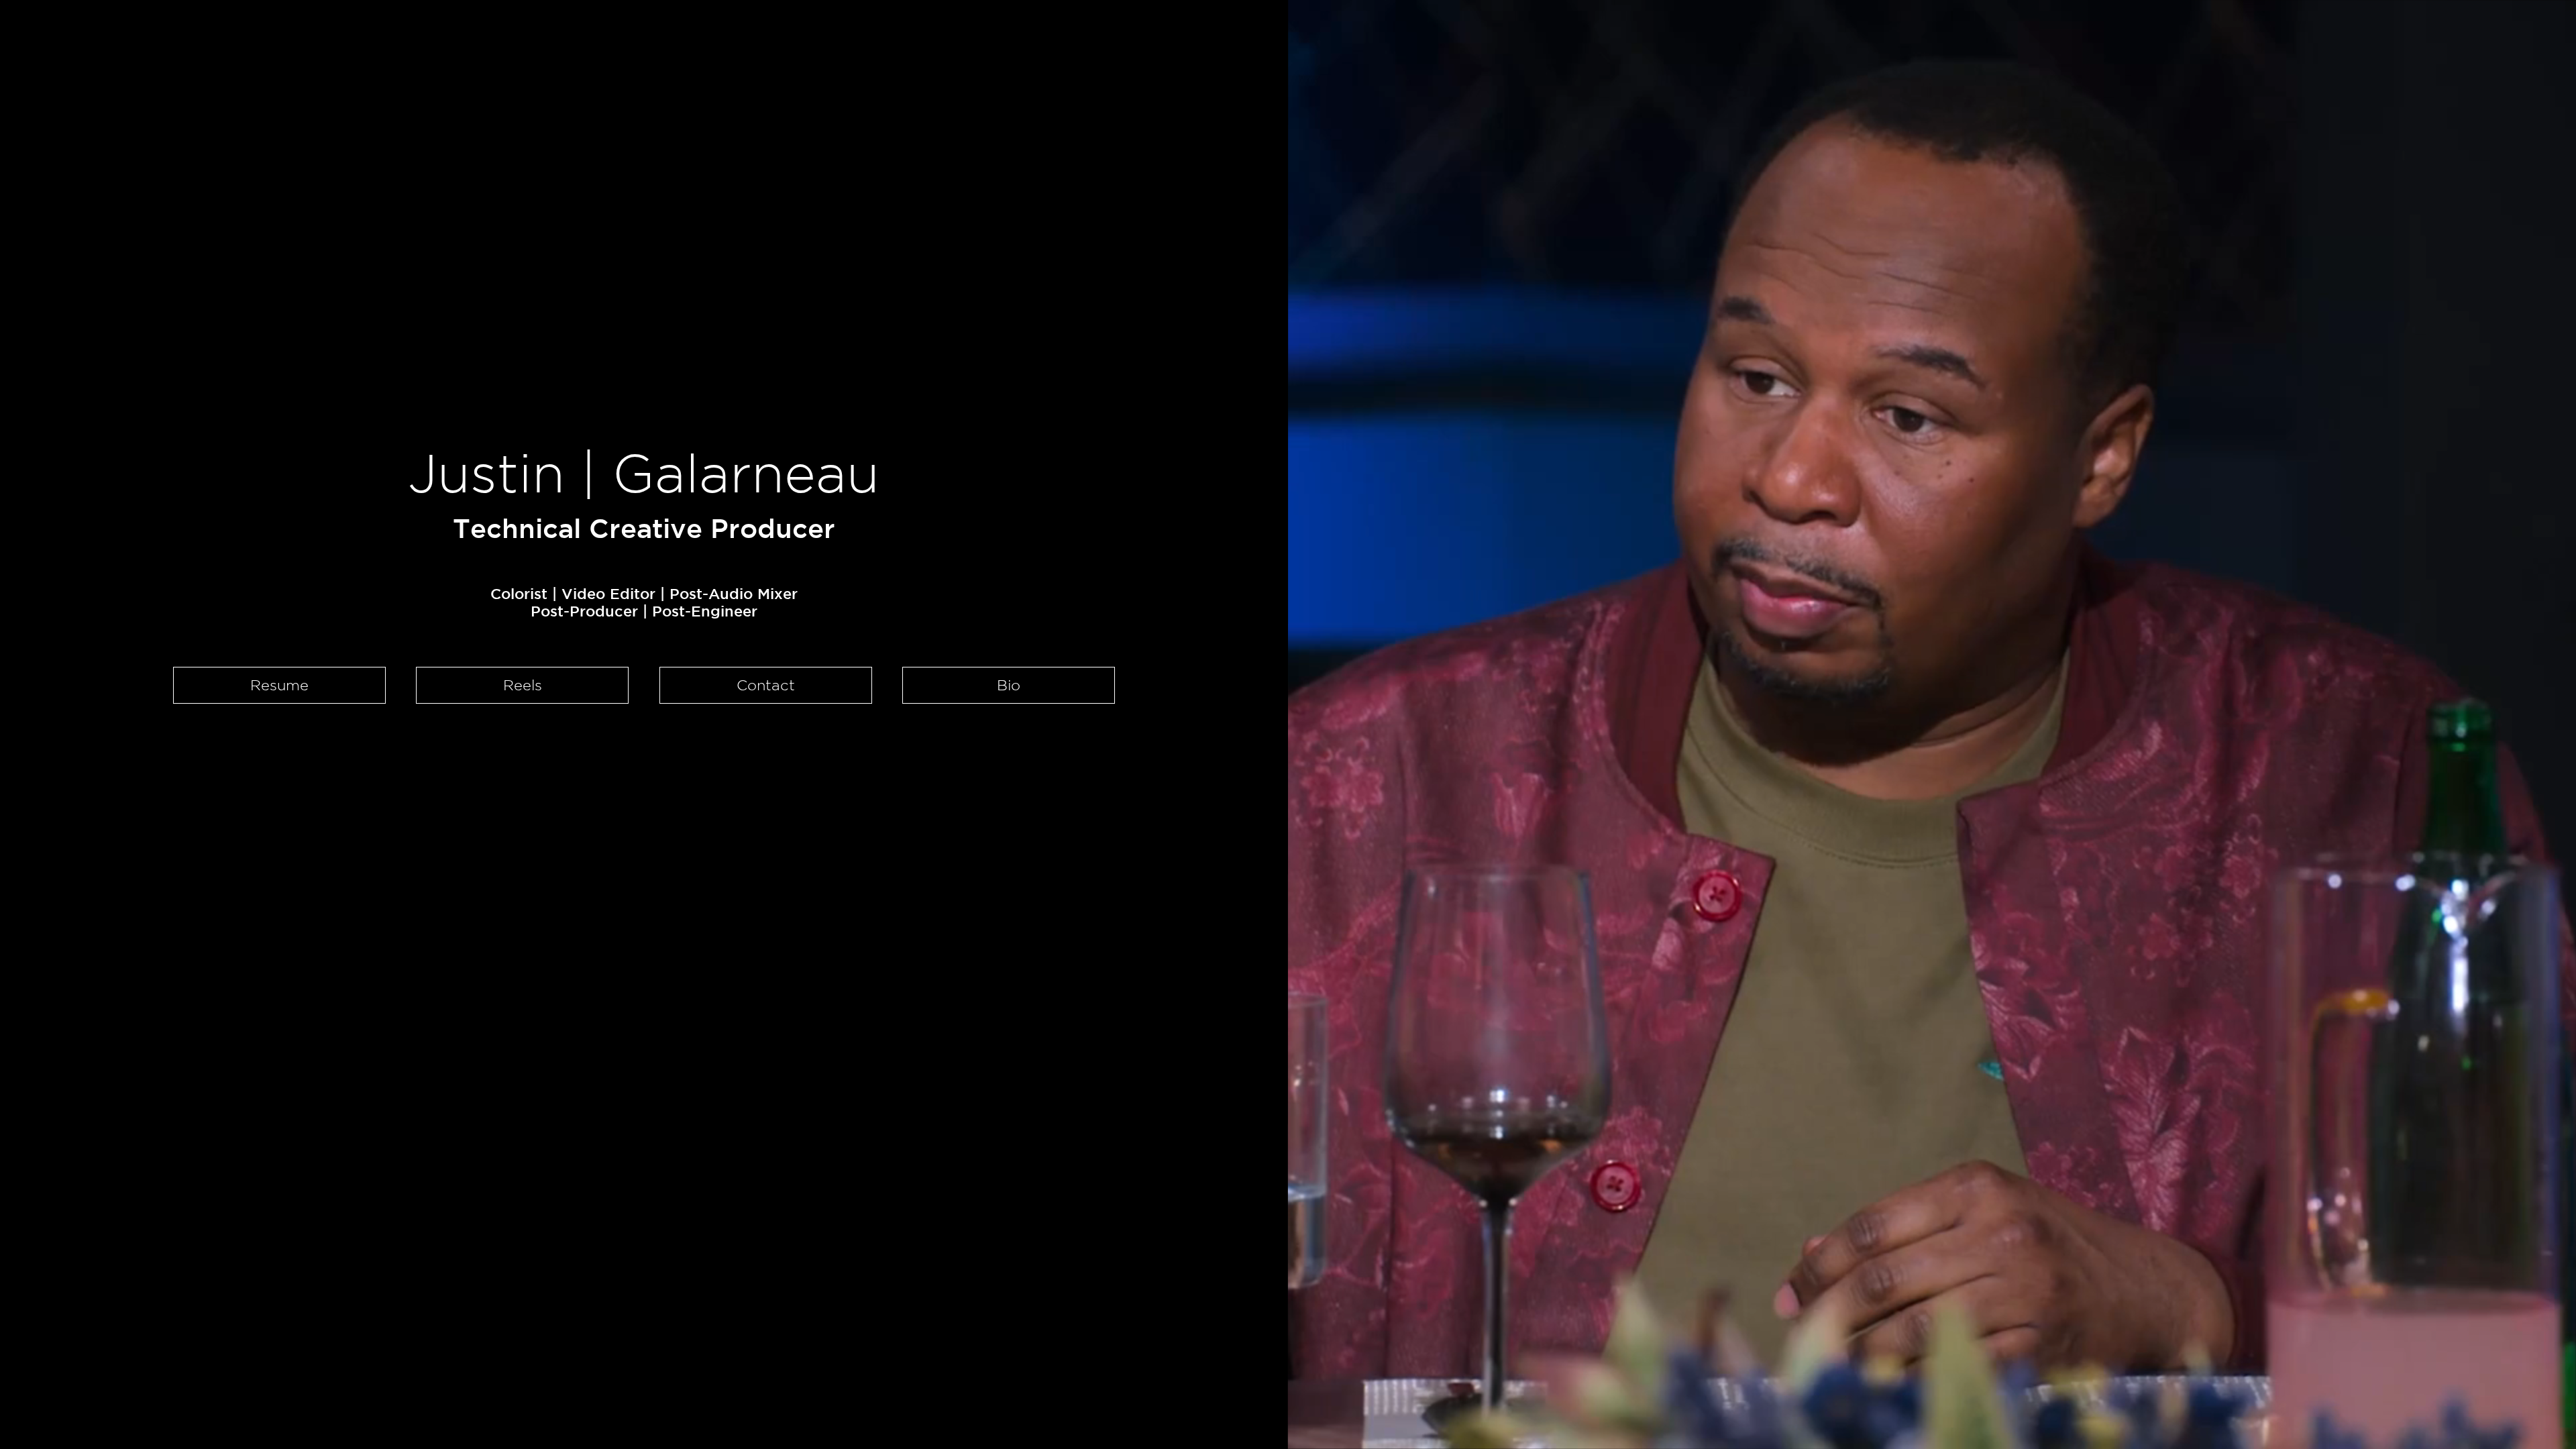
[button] (1009, 685)
